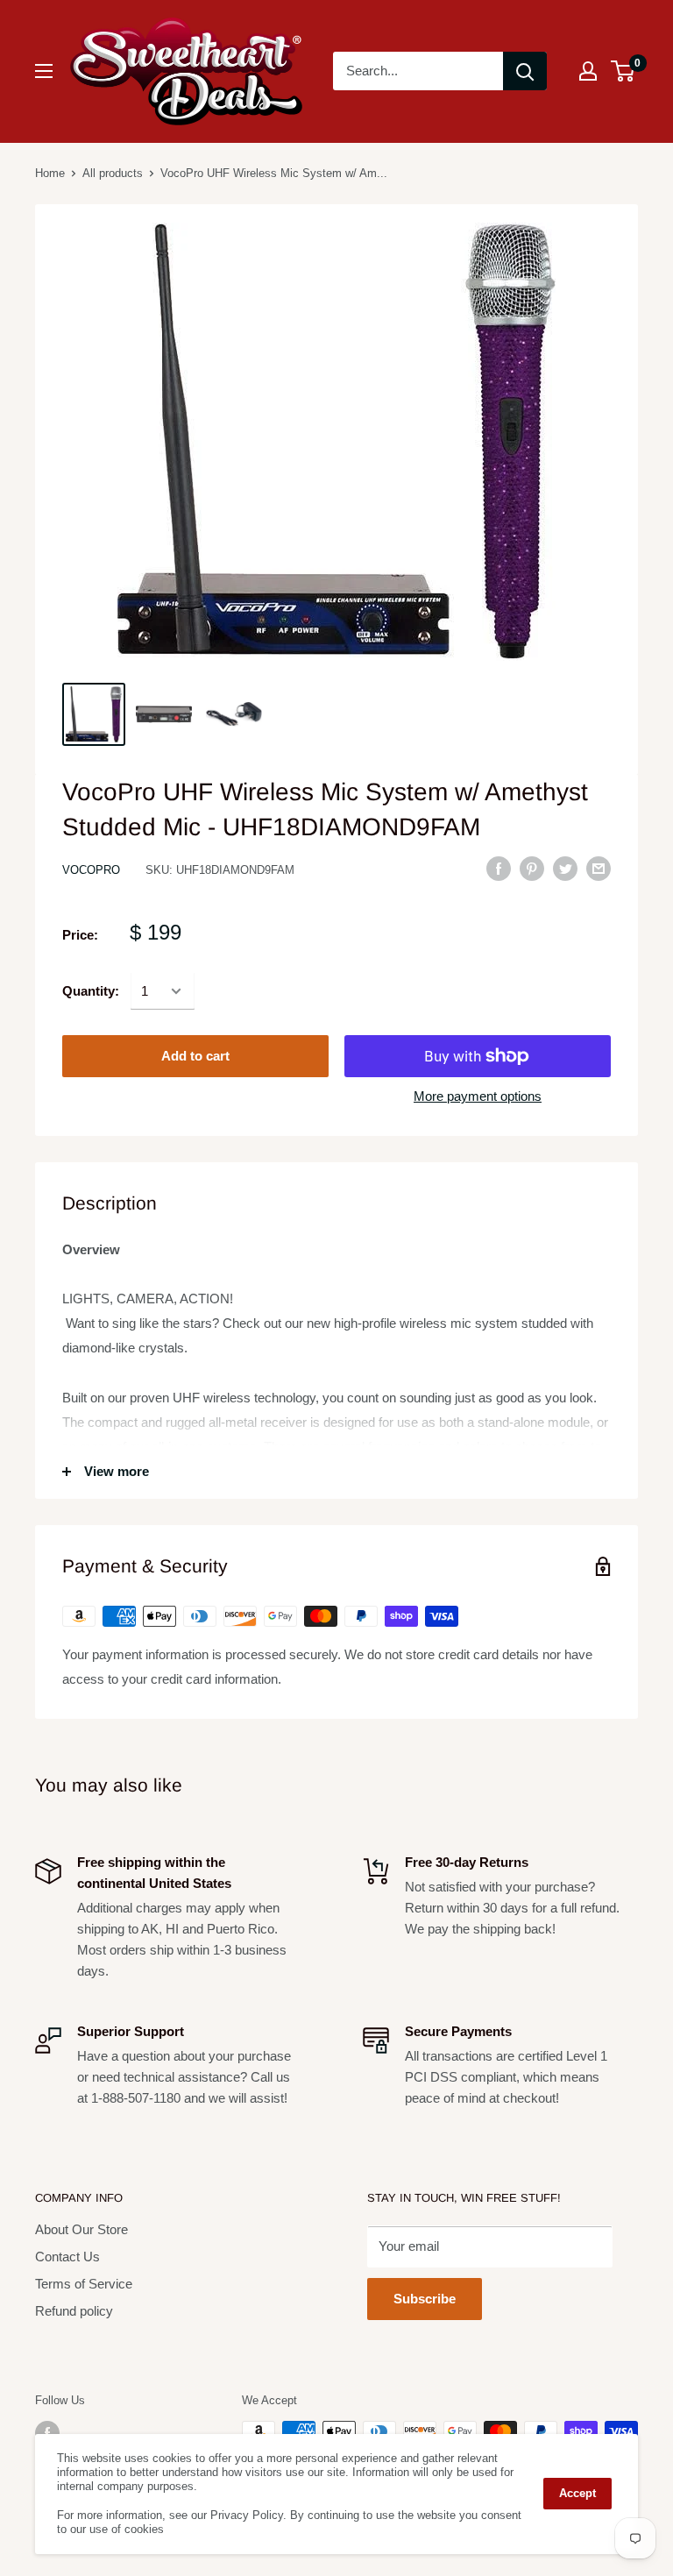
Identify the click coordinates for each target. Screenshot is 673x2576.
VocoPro (91, 870)
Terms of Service (84, 2284)
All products (113, 173)
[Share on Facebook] (499, 868)
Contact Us (67, 2257)
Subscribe (425, 2299)
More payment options (478, 1096)
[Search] (525, 71)
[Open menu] (44, 71)
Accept (577, 2493)
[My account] (588, 71)
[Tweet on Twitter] (565, 868)
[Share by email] (599, 868)
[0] (623, 71)
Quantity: (91, 991)
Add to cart (195, 1056)
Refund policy (74, 2311)
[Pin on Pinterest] (532, 868)
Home (50, 173)
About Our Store (81, 2229)
